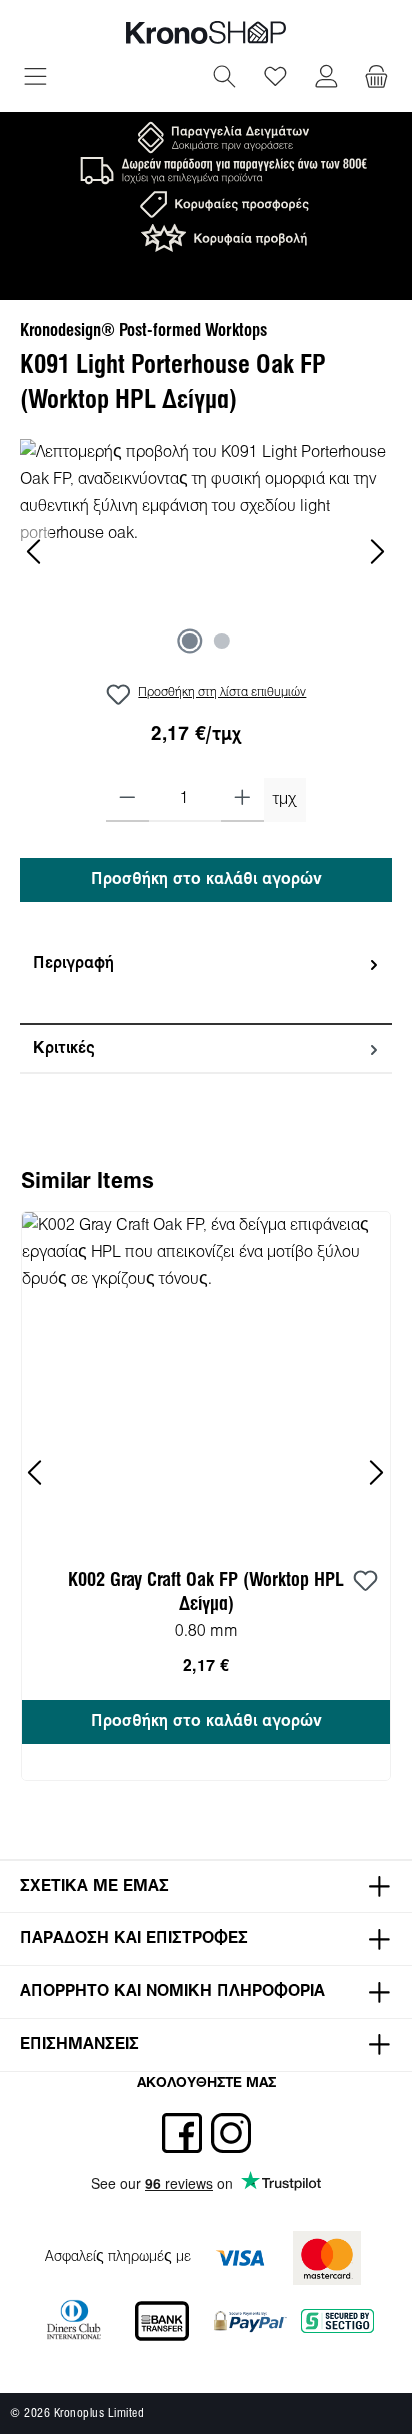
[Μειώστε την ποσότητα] (127, 800)
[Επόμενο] (377, 551)
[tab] (206, 982)
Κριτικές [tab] (64, 1048)
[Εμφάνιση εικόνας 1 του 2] (190, 641)
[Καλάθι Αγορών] (376, 79)
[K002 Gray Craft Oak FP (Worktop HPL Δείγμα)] (206, 1378)
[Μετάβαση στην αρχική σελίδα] (206, 32)
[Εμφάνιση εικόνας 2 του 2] (222, 641)
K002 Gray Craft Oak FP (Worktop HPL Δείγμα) (206, 1593)
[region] (206, 551)
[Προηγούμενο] (35, 551)
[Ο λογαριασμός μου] (326, 79)
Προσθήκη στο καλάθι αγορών (206, 879)
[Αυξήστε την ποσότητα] (242, 800)
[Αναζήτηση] (224, 79)
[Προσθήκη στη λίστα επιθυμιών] (365, 1582)
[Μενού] (35, 79)
